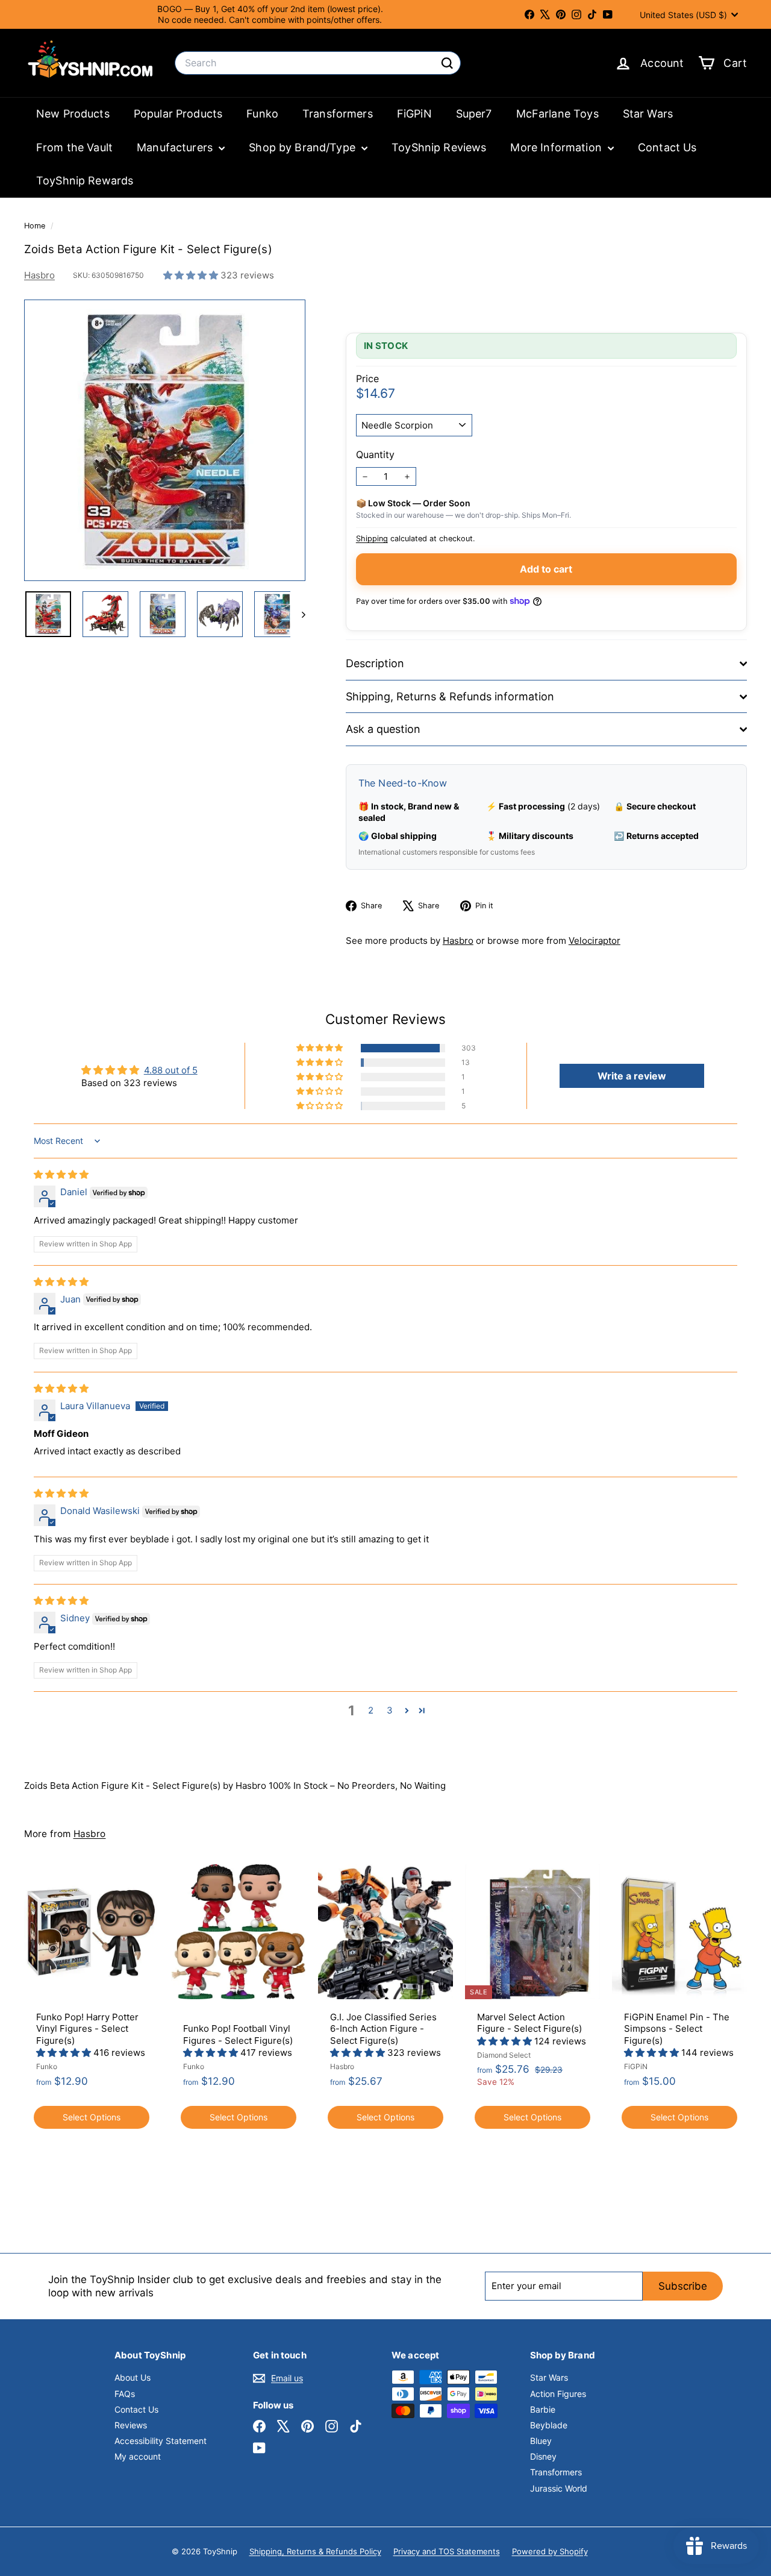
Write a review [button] (632, 1076)
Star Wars (648, 114)
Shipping (372, 539)
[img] (61, 1174)
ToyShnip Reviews (439, 147)
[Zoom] (165, 440)
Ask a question (383, 729)
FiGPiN (414, 114)
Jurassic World (559, 2488)
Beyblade (549, 2425)
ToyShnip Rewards (85, 181)
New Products (73, 114)
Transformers (338, 114)
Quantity (375, 454)
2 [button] (371, 1710)
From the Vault (74, 147)
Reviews (131, 2425)
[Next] (298, 614)
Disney (543, 2456)
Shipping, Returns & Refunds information (450, 696)
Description (375, 663)
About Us (133, 2377)
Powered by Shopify (550, 2551)
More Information (557, 147)
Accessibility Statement (161, 2441)
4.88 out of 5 (171, 1070)
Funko (262, 114)
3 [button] (390, 1710)
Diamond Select (504, 2055)
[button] (192, 275)
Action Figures (558, 2394)
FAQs (125, 2394)
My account (138, 2456)
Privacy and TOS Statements (447, 2551)
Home (36, 226)
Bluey (541, 2441)
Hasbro (39, 275)
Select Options (92, 2117)
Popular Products (178, 114)
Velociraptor (595, 941)
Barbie (543, 2409)
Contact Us (667, 147)
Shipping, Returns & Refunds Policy (315, 2551)
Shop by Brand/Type (304, 147)
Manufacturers (176, 147)
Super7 (474, 114)
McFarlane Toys (557, 114)
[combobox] (318, 63)
